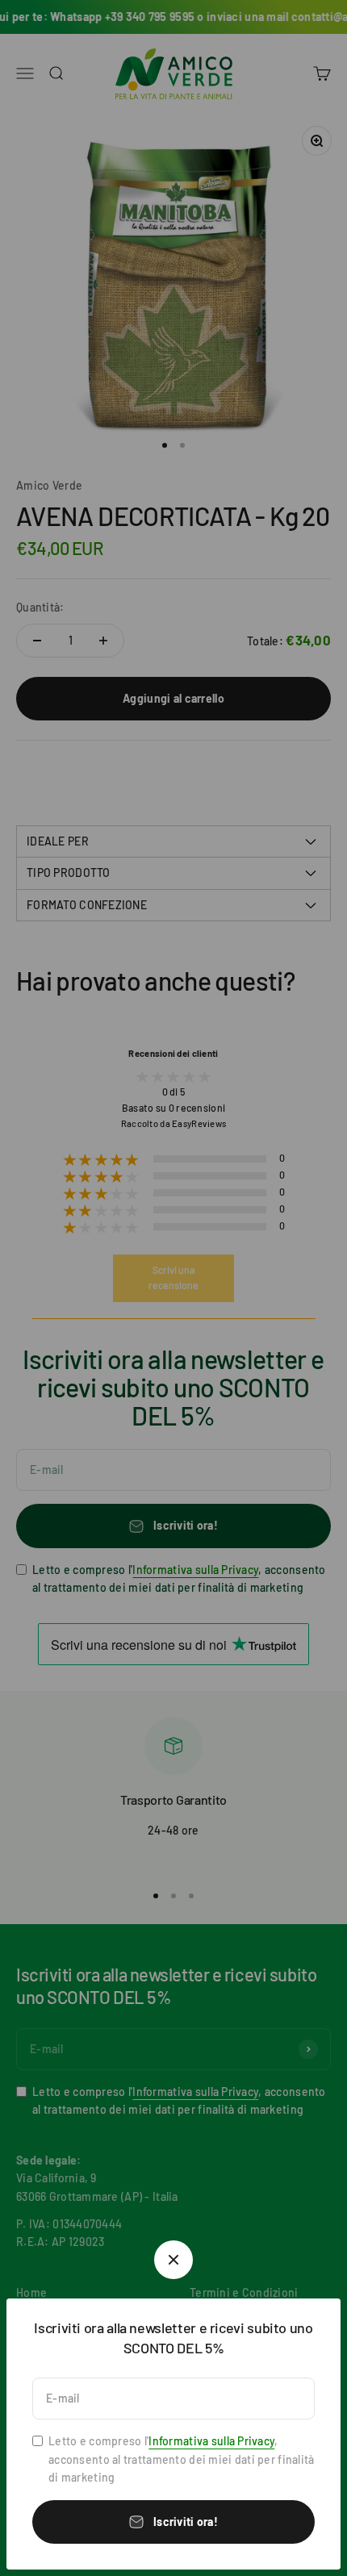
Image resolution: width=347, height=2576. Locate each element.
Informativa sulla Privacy (211, 2441)
